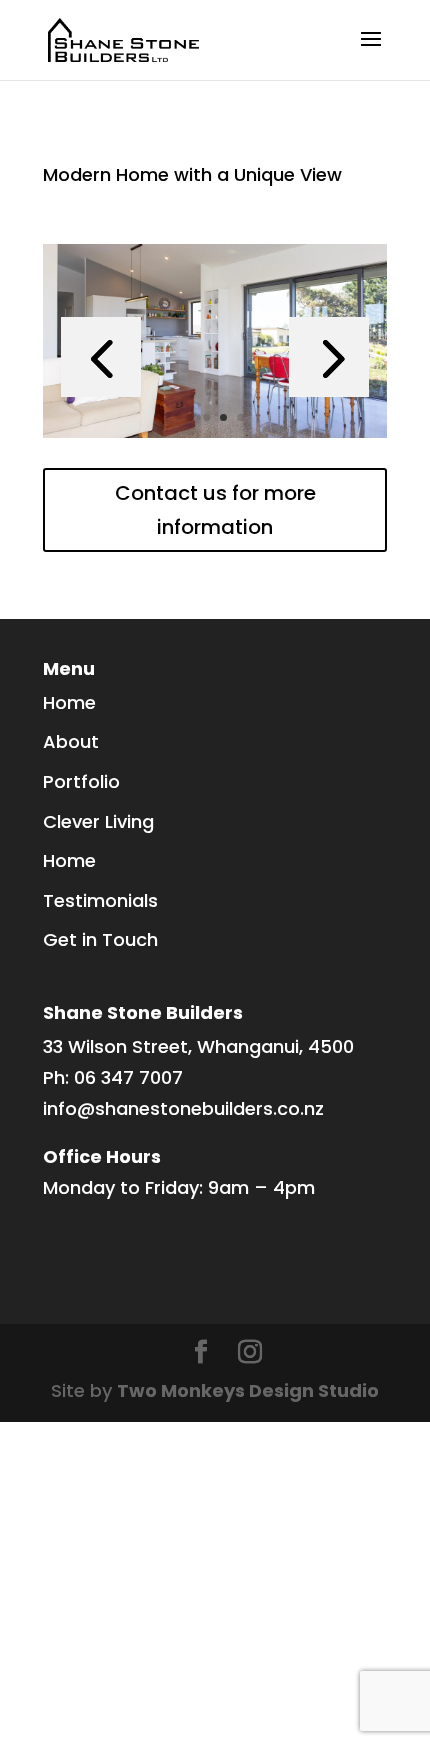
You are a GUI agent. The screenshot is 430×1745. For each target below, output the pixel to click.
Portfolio (81, 781)
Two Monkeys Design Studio (248, 1390)
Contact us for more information (215, 510)
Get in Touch (100, 939)
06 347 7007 (128, 1077)
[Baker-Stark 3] (215, 437)
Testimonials (100, 900)
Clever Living (98, 821)
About (71, 741)
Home (69, 702)
